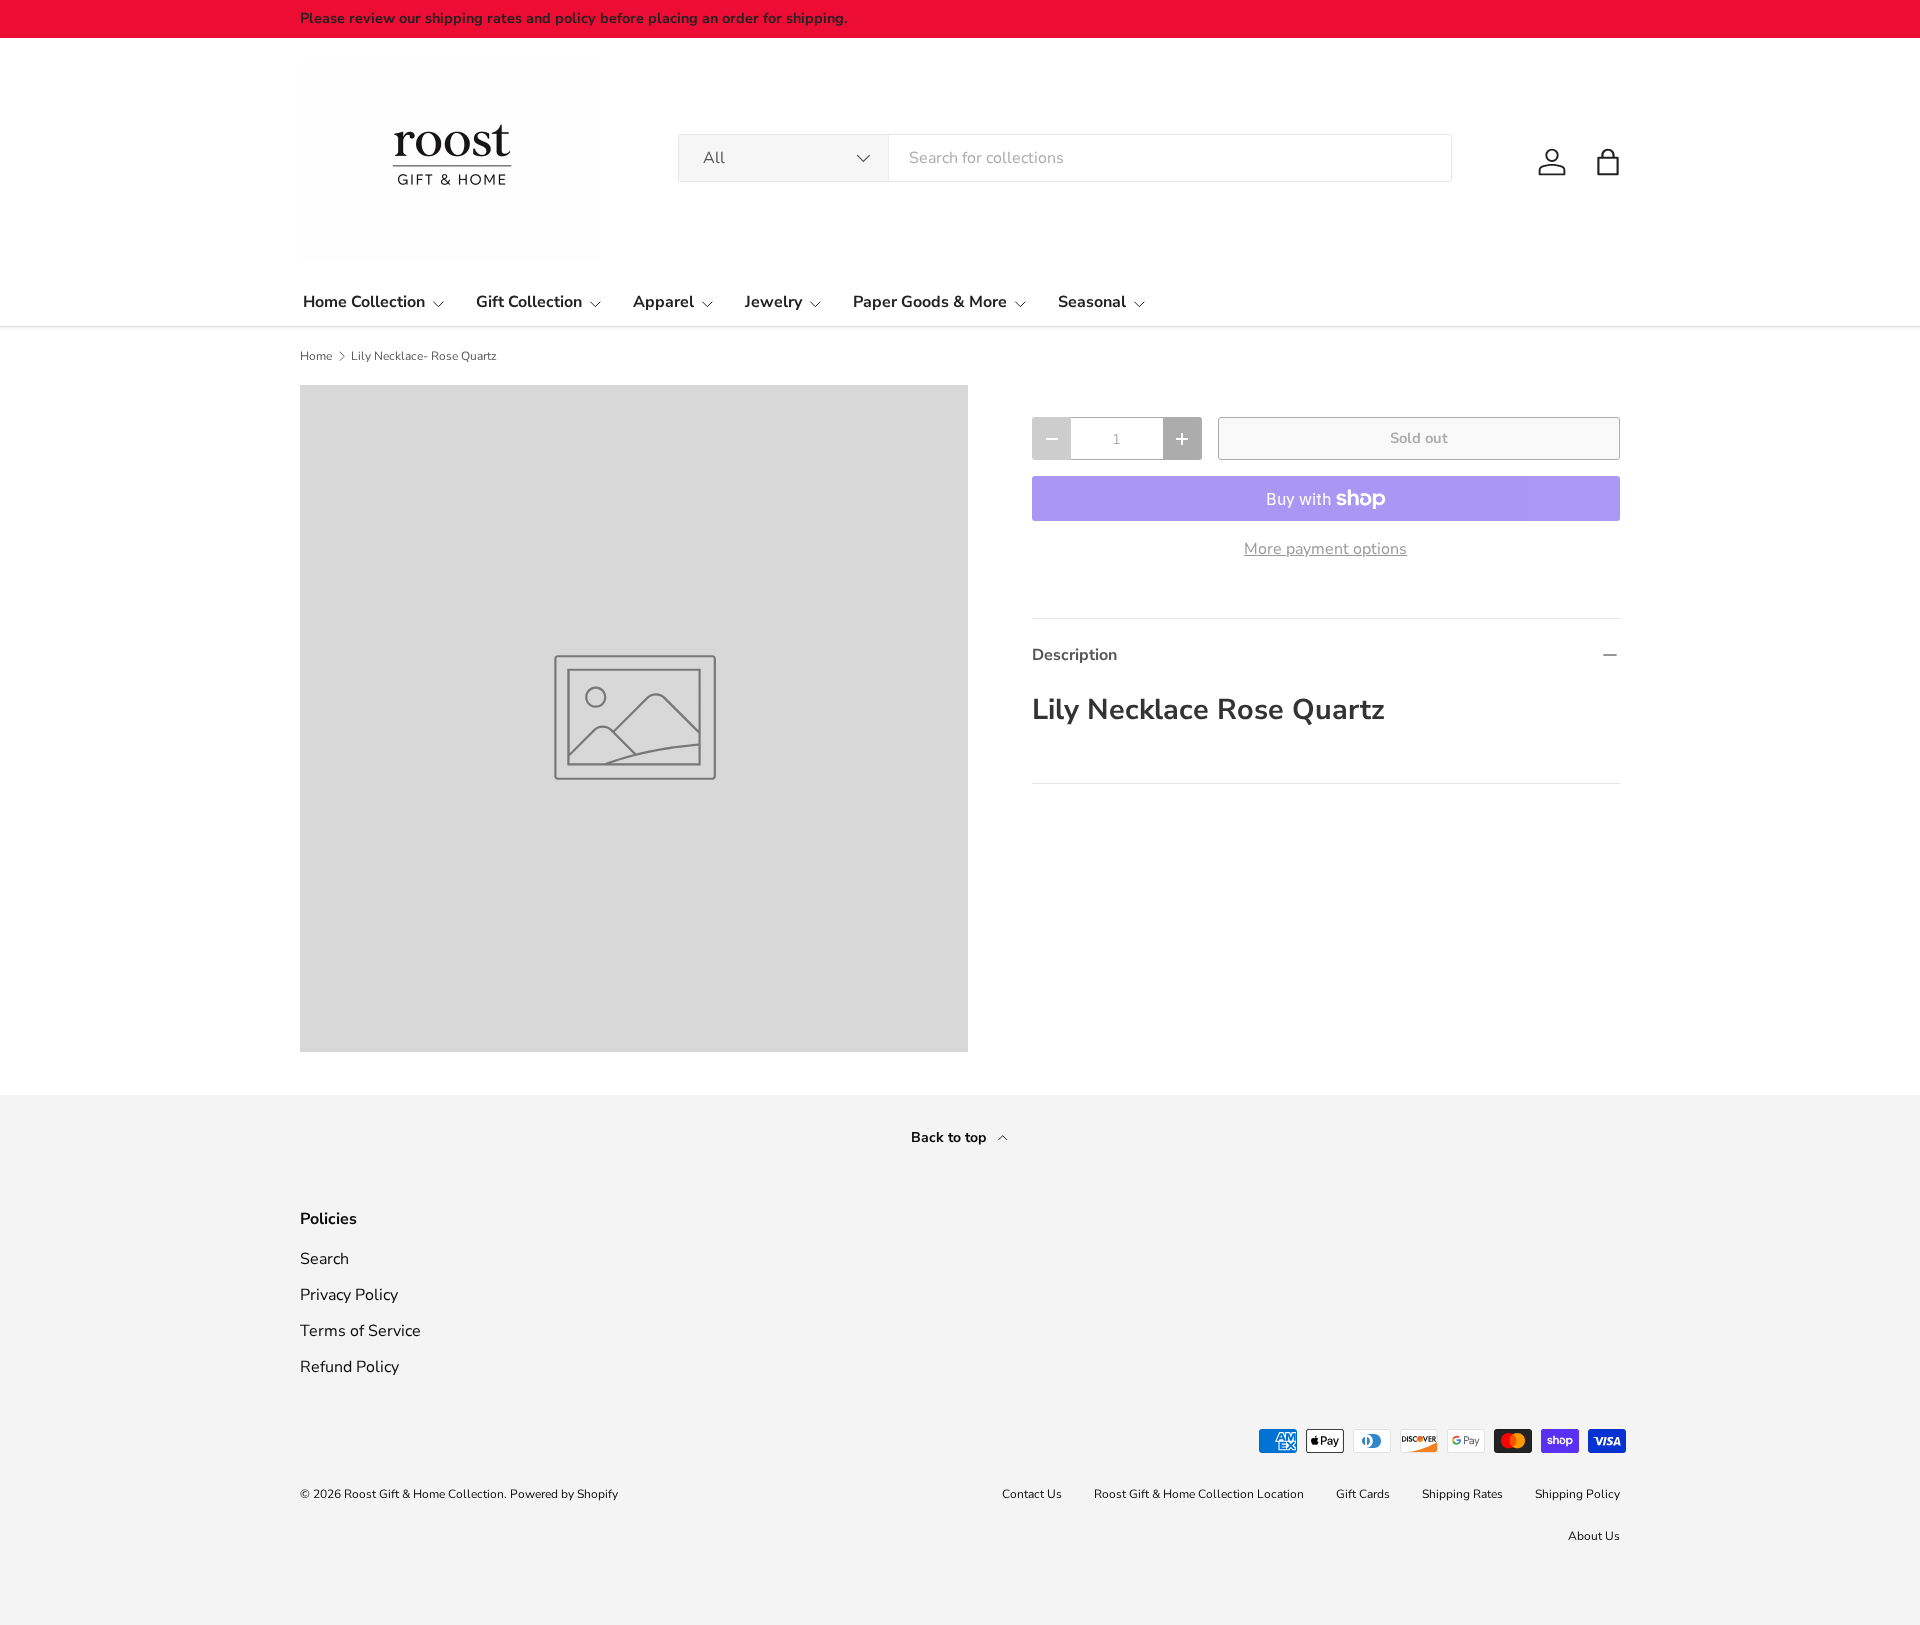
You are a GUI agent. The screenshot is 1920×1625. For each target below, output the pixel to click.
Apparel (663, 302)
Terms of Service (360, 1331)
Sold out (1419, 438)
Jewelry (773, 302)
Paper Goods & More (930, 302)
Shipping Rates (1462, 1494)
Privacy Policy (349, 1295)
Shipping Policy (1577, 1494)
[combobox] (1065, 158)
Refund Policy (349, 1367)
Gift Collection (529, 302)
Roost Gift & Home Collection (424, 1494)
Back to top (950, 1137)
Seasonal (1092, 302)
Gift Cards (1363, 1494)
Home (316, 356)
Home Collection (364, 302)
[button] (1608, 162)
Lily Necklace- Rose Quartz (424, 356)
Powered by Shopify (564, 1494)
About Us (1594, 1536)
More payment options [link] (1325, 549)
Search (324, 1259)
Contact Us (1032, 1494)
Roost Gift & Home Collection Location (1199, 1494)
